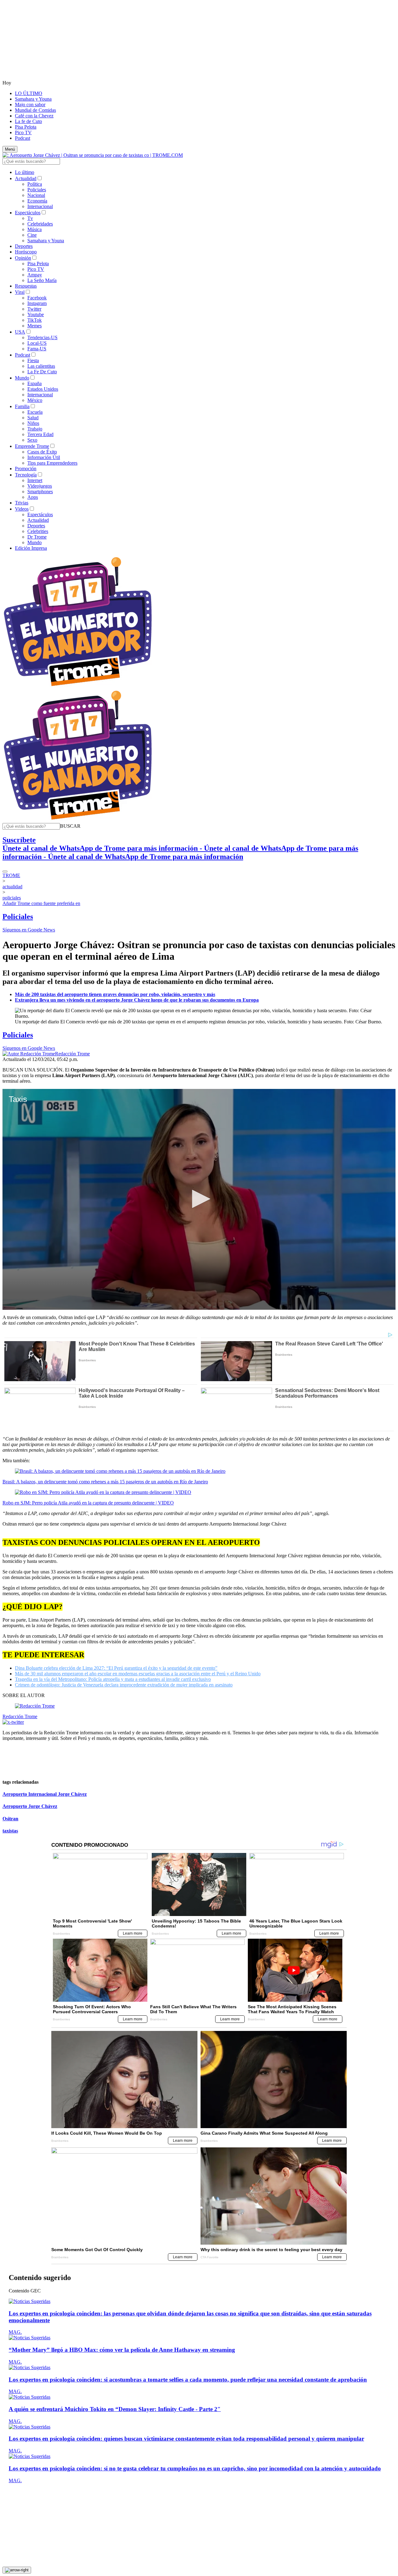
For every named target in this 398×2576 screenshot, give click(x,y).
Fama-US (37, 349)
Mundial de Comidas (35, 110)
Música (35, 229)
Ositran (10, 1819)
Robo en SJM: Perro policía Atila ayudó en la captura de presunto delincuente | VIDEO (88, 1503)
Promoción (26, 469)
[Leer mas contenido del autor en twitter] (13, 1722)
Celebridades (40, 224)
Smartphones (40, 492)
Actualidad (26, 178)
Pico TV (23, 132)
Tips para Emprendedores (52, 463)
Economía (37, 201)
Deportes (24, 246)
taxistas (10, 1831)
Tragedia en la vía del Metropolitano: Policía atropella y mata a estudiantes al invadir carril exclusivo (113, 1679)
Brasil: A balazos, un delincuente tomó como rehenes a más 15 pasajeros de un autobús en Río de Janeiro (105, 1482)
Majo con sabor (30, 105)
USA (20, 332)
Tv (30, 218)
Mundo (22, 378)
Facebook (37, 298)
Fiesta (33, 360)
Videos (22, 509)
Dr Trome (37, 537)
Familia (22, 406)
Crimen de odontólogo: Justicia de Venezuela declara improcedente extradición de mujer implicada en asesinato (124, 1685)
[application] (199, 1199)
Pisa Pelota (26, 127)
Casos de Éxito (42, 452)
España (35, 383)
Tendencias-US (42, 337)
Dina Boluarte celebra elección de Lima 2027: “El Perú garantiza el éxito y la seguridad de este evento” (116, 1668)
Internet (35, 480)
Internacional (40, 206)
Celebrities (38, 531)
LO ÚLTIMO (29, 93)
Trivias (22, 503)
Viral (20, 292)
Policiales (37, 190)
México (35, 400)
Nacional (36, 195)
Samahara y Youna (33, 99)
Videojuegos (40, 486)
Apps (33, 497)
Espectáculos (28, 213)
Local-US (37, 343)
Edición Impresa (31, 548)
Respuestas (26, 286)
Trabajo (35, 429)
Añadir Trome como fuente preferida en (41, 903)
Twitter (34, 309)
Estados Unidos (43, 389)
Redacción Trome (72, 1054)
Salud (33, 418)
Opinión (23, 258)
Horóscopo (26, 252)
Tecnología (26, 475)
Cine (32, 235)
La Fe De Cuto (42, 372)
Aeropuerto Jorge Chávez (30, 1806)
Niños (33, 423)
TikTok (35, 320)
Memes (35, 326)
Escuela (35, 412)
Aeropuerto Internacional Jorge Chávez (45, 1794)
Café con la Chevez (34, 116)
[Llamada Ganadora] (78, 687)
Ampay (35, 275)
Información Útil (44, 457)
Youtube (36, 314)
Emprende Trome (32, 446)
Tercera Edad (40, 434)
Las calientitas (41, 366)
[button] (70, 826)
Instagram (37, 303)
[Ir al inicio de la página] (17, 2570)
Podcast (23, 138)
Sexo (32, 440)
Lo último (25, 172)
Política (35, 184)
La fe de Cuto (28, 121)
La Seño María (42, 280)
